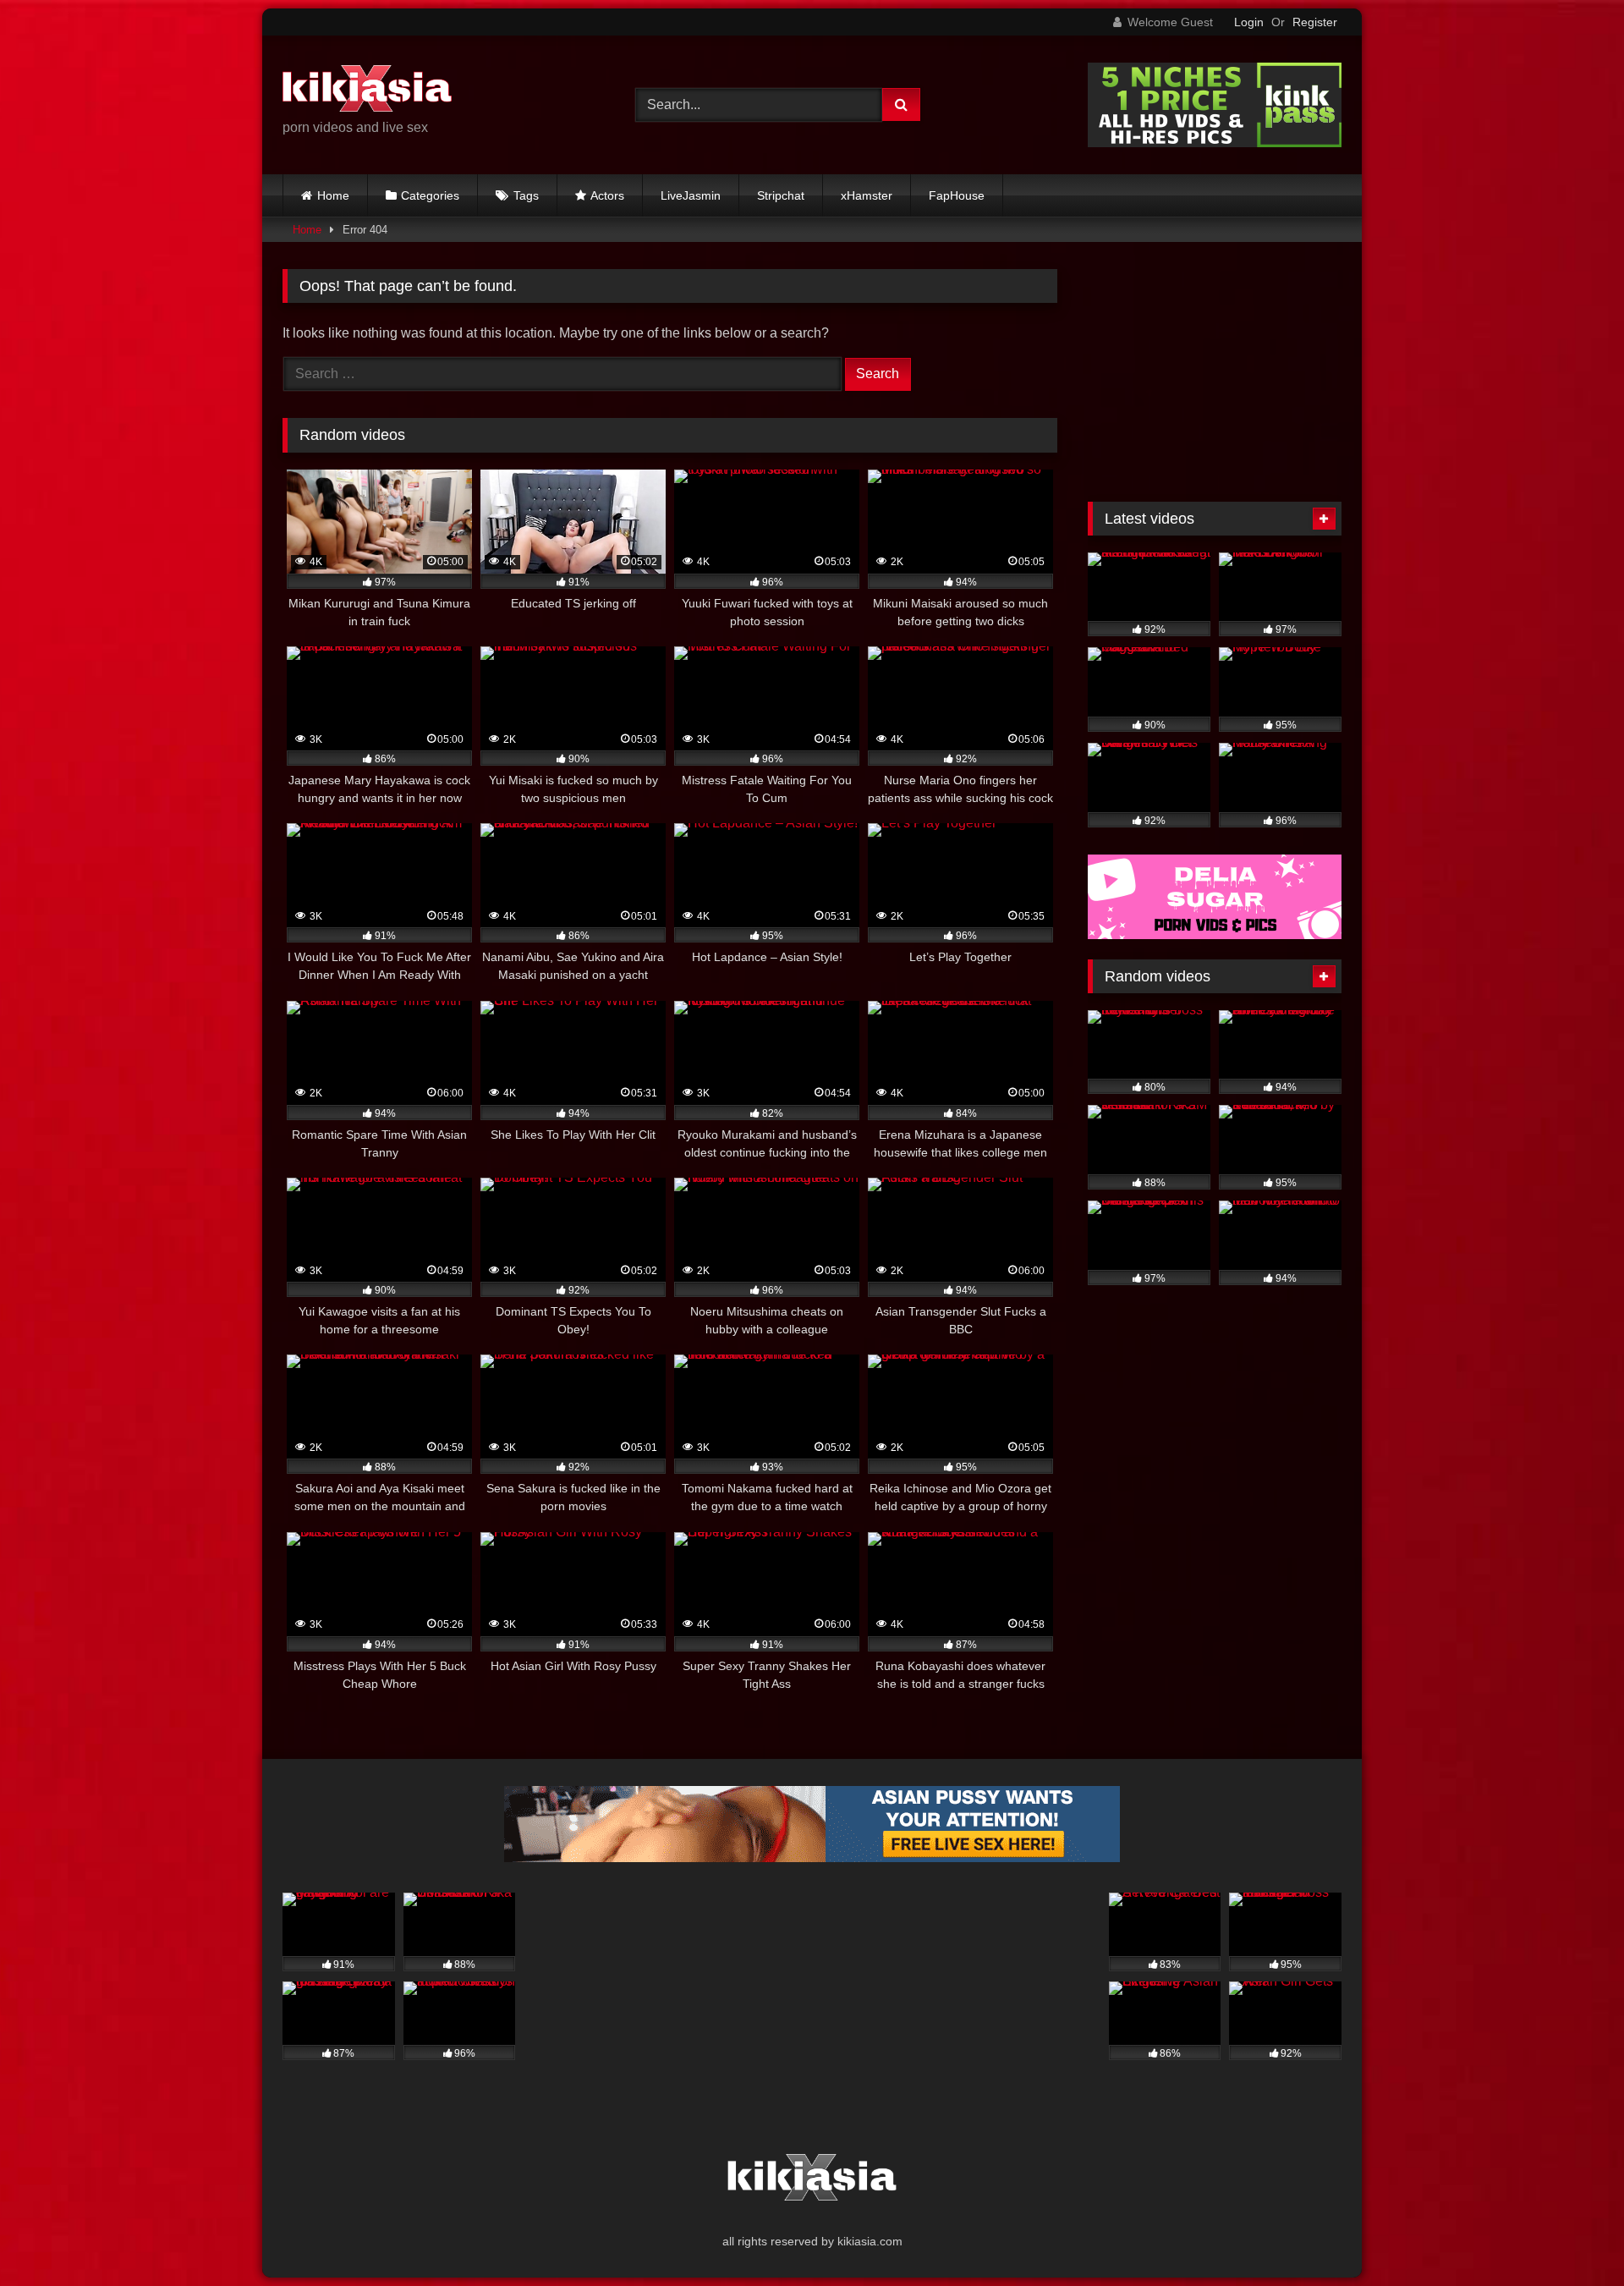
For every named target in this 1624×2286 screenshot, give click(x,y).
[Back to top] (1572, 2236)
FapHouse (957, 195)
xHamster (867, 195)
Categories (430, 195)
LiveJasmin (691, 195)
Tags (526, 195)
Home (333, 195)
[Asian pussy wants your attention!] (812, 1857)
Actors (607, 195)
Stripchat (781, 195)
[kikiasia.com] (367, 91)
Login (1249, 22)
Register (1315, 22)
